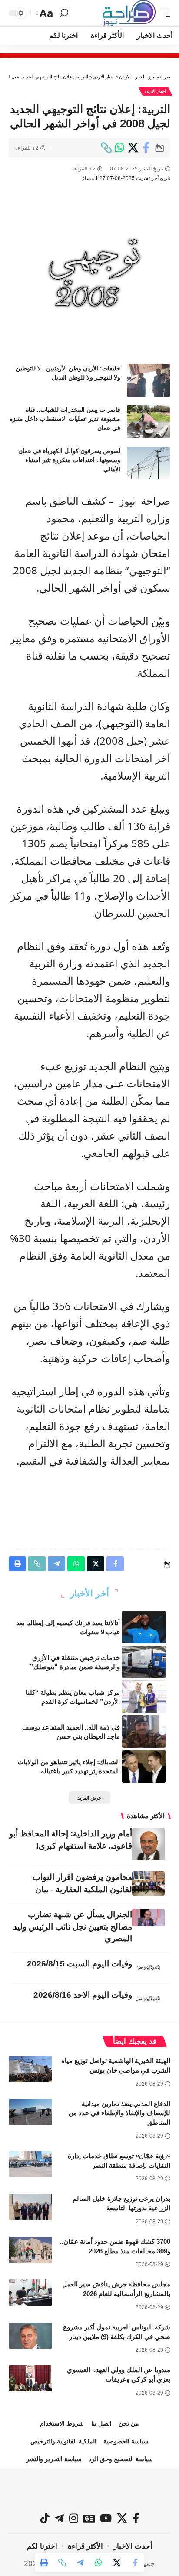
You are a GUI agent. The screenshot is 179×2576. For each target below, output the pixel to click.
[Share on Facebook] (146, 148)
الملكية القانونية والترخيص (63, 2441)
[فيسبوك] (136, 2518)
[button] (163, 13)
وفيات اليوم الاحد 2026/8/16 (83, 1995)
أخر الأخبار (89, 1593)
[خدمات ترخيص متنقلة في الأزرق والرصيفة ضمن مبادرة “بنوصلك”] (144, 1662)
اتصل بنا (101, 2423)
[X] (122, 2518)
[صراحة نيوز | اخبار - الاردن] (129, 13)
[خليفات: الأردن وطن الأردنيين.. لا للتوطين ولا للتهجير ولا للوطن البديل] (149, 380)
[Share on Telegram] (80, 2563)
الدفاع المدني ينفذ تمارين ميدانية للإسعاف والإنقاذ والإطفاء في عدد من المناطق (119, 2113)
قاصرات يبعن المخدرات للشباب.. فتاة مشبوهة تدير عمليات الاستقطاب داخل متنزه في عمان (65, 419)
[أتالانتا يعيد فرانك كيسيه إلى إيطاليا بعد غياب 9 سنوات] (144, 1627)
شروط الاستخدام (62, 2423)
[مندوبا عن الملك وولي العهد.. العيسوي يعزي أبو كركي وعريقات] (30, 2378)
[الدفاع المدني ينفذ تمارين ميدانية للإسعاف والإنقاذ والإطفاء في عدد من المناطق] (30, 2112)
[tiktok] (45, 2518)
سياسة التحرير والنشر (54, 2459)
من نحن (129, 2423)
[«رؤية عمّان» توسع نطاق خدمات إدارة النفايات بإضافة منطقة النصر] (30, 2164)
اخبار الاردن (155, 91)
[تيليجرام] (59, 2518)
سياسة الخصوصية (126, 2441)
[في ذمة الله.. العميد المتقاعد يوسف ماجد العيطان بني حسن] (144, 1731)
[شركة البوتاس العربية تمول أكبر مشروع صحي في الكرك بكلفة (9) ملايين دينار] (30, 2336)
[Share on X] (133, 148)
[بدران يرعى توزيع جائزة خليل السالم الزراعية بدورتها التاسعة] (30, 2207)
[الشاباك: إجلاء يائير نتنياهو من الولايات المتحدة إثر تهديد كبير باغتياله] (144, 1766)
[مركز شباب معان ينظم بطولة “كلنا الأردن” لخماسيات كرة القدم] (144, 1697)
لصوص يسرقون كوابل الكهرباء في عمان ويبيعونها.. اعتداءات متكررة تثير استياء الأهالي (69, 460)
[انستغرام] (74, 2518)
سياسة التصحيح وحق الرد (121, 2459)
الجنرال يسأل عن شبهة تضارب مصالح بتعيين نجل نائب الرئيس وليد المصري (73, 1927)
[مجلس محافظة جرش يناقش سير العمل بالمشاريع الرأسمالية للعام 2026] (30, 2293)
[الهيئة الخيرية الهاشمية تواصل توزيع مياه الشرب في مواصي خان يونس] (30, 2069)
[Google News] (89, 2518)
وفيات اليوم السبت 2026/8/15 (80, 1964)
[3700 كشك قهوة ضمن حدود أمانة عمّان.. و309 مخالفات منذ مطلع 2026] (30, 2250)
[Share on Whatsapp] (119, 148)
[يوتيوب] (106, 2518)
